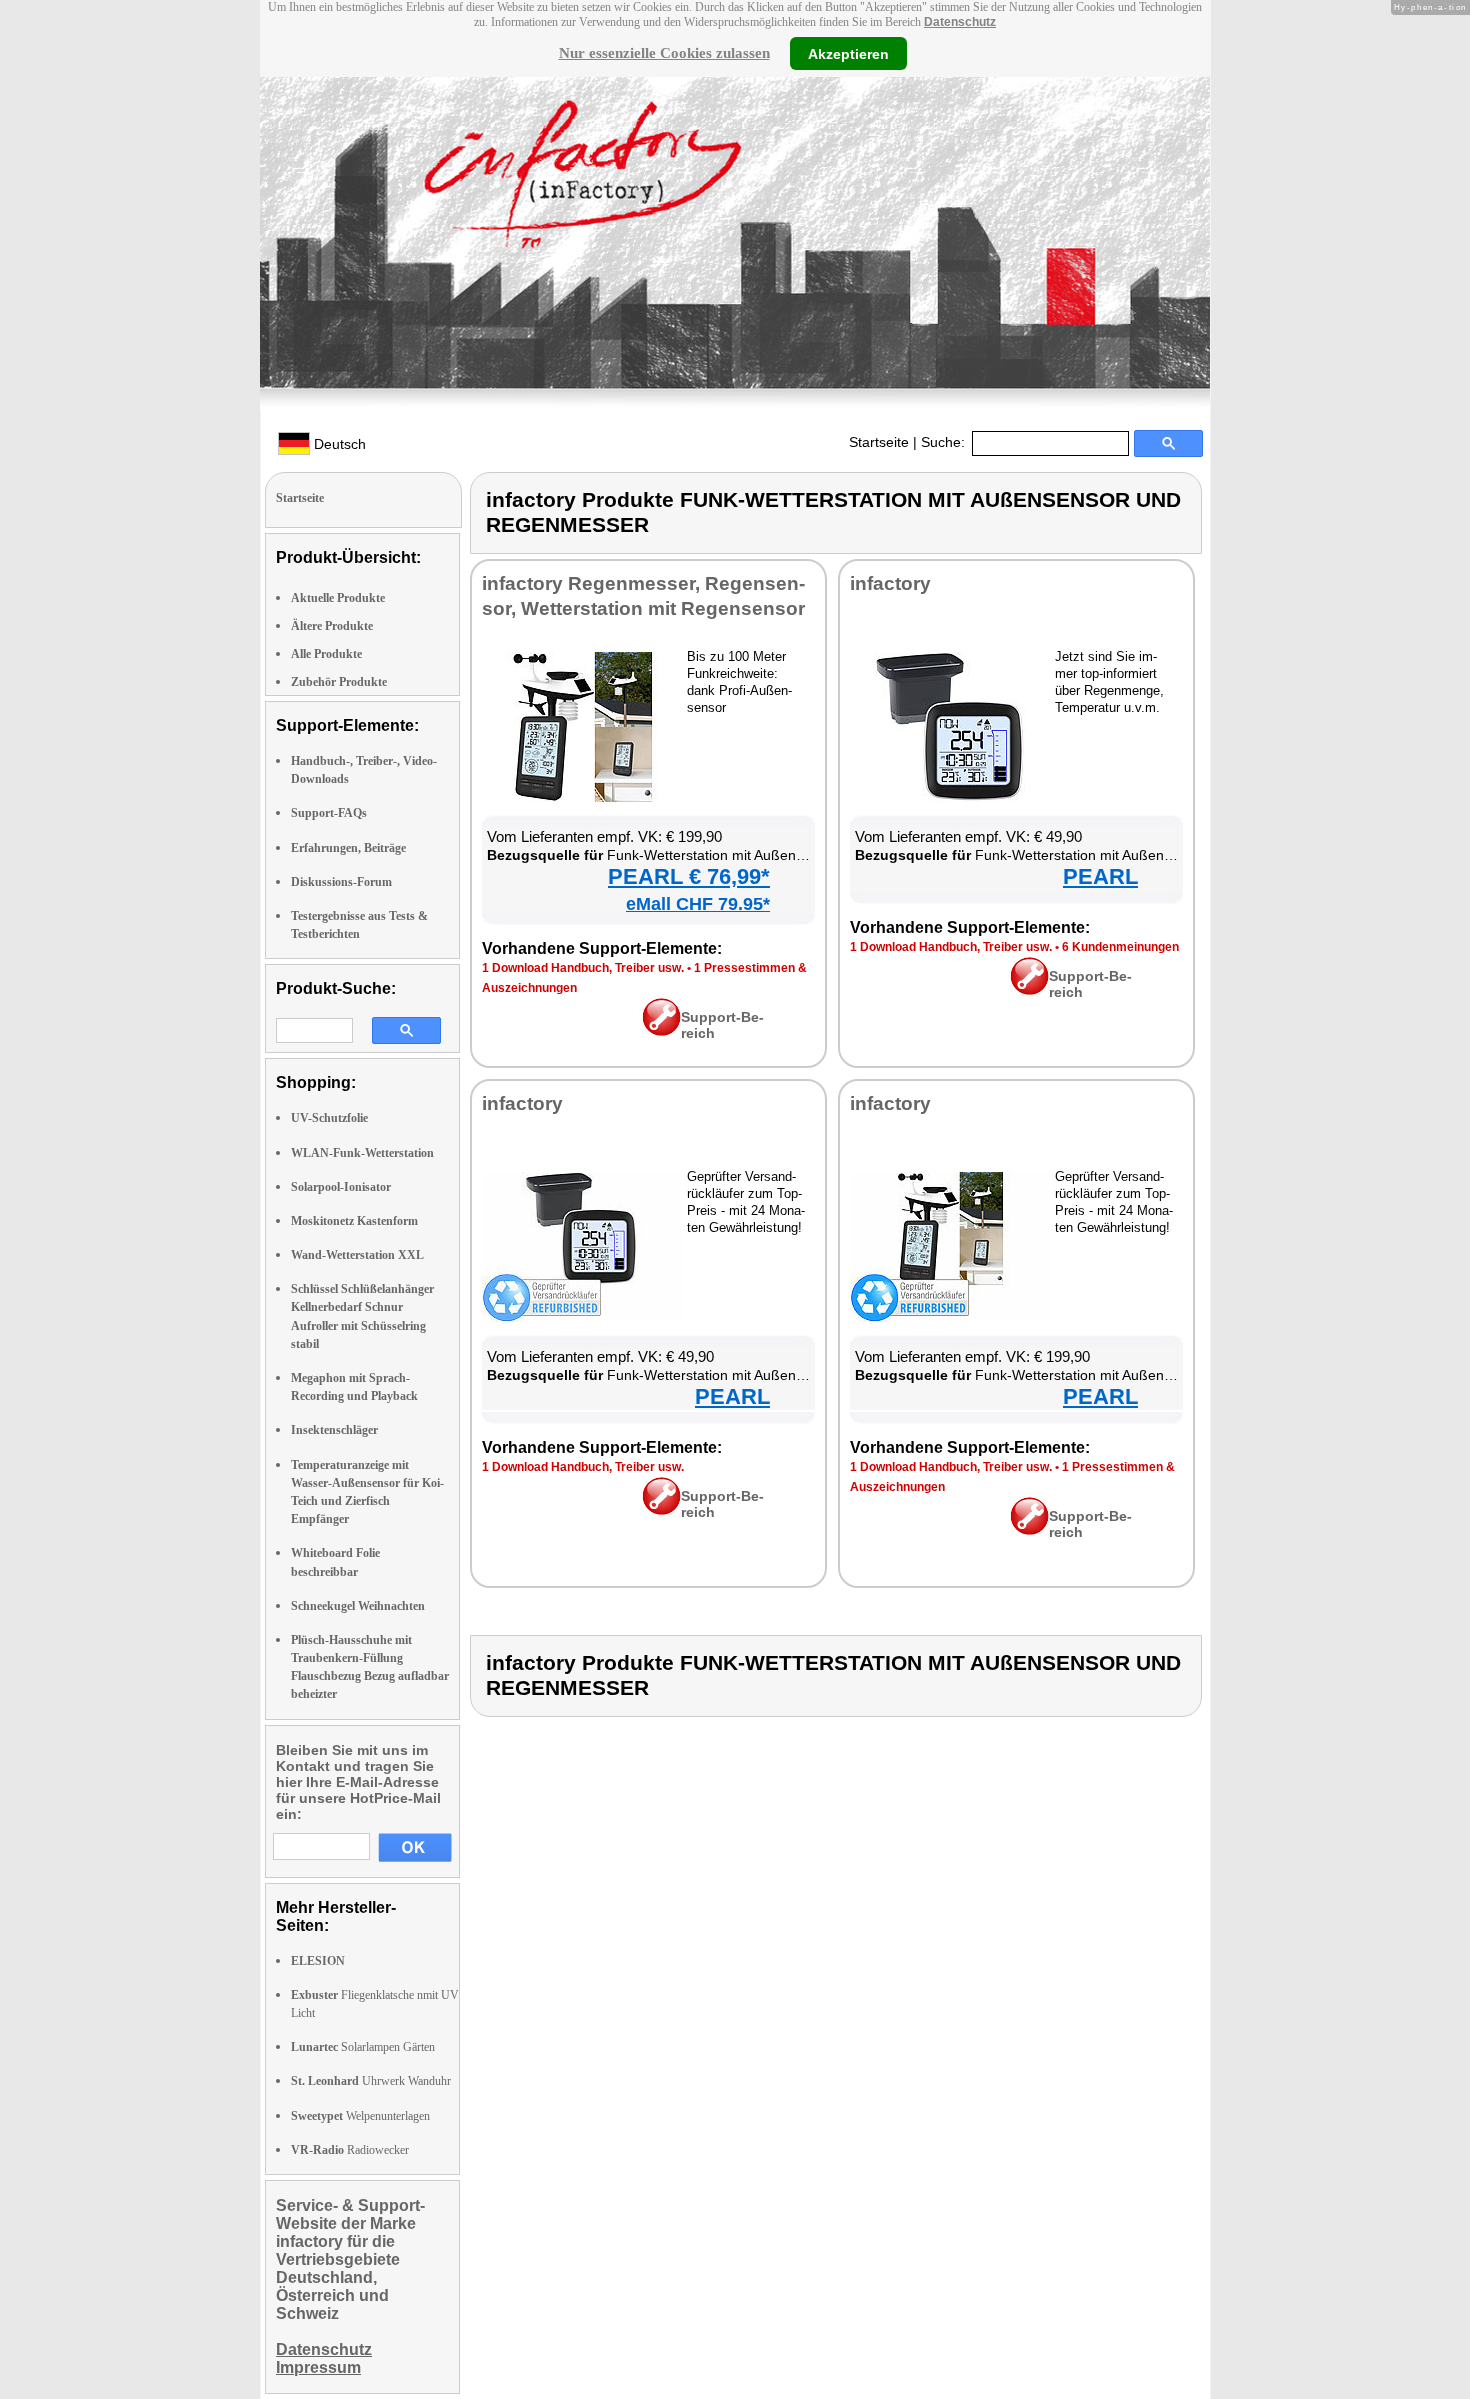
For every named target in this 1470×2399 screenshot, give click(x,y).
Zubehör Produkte (339, 682)
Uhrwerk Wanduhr (371, 2081)
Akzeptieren (848, 53)
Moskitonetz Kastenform (354, 1221)
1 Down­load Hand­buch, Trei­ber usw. (583, 968)
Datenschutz (960, 22)
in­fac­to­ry (890, 583)
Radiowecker (350, 2150)
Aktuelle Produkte (338, 598)
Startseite (879, 442)
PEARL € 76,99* (689, 876)
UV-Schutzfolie (329, 1118)
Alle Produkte (326, 654)
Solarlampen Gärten (363, 2047)
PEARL (1100, 876)
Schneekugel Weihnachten (358, 1606)
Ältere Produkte (332, 626)
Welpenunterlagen (360, 2116)
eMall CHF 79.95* (698, 904)
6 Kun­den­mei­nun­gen (1120, 947)
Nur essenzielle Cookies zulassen (664, 53)
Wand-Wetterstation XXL (357, 1255)
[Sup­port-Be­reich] (661, 1031)
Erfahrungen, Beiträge (348, 848)
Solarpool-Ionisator (341, 1187)
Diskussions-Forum (341, 882)
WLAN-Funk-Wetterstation (362, 1153)
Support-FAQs (329, 813)
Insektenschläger (334, 1430)
